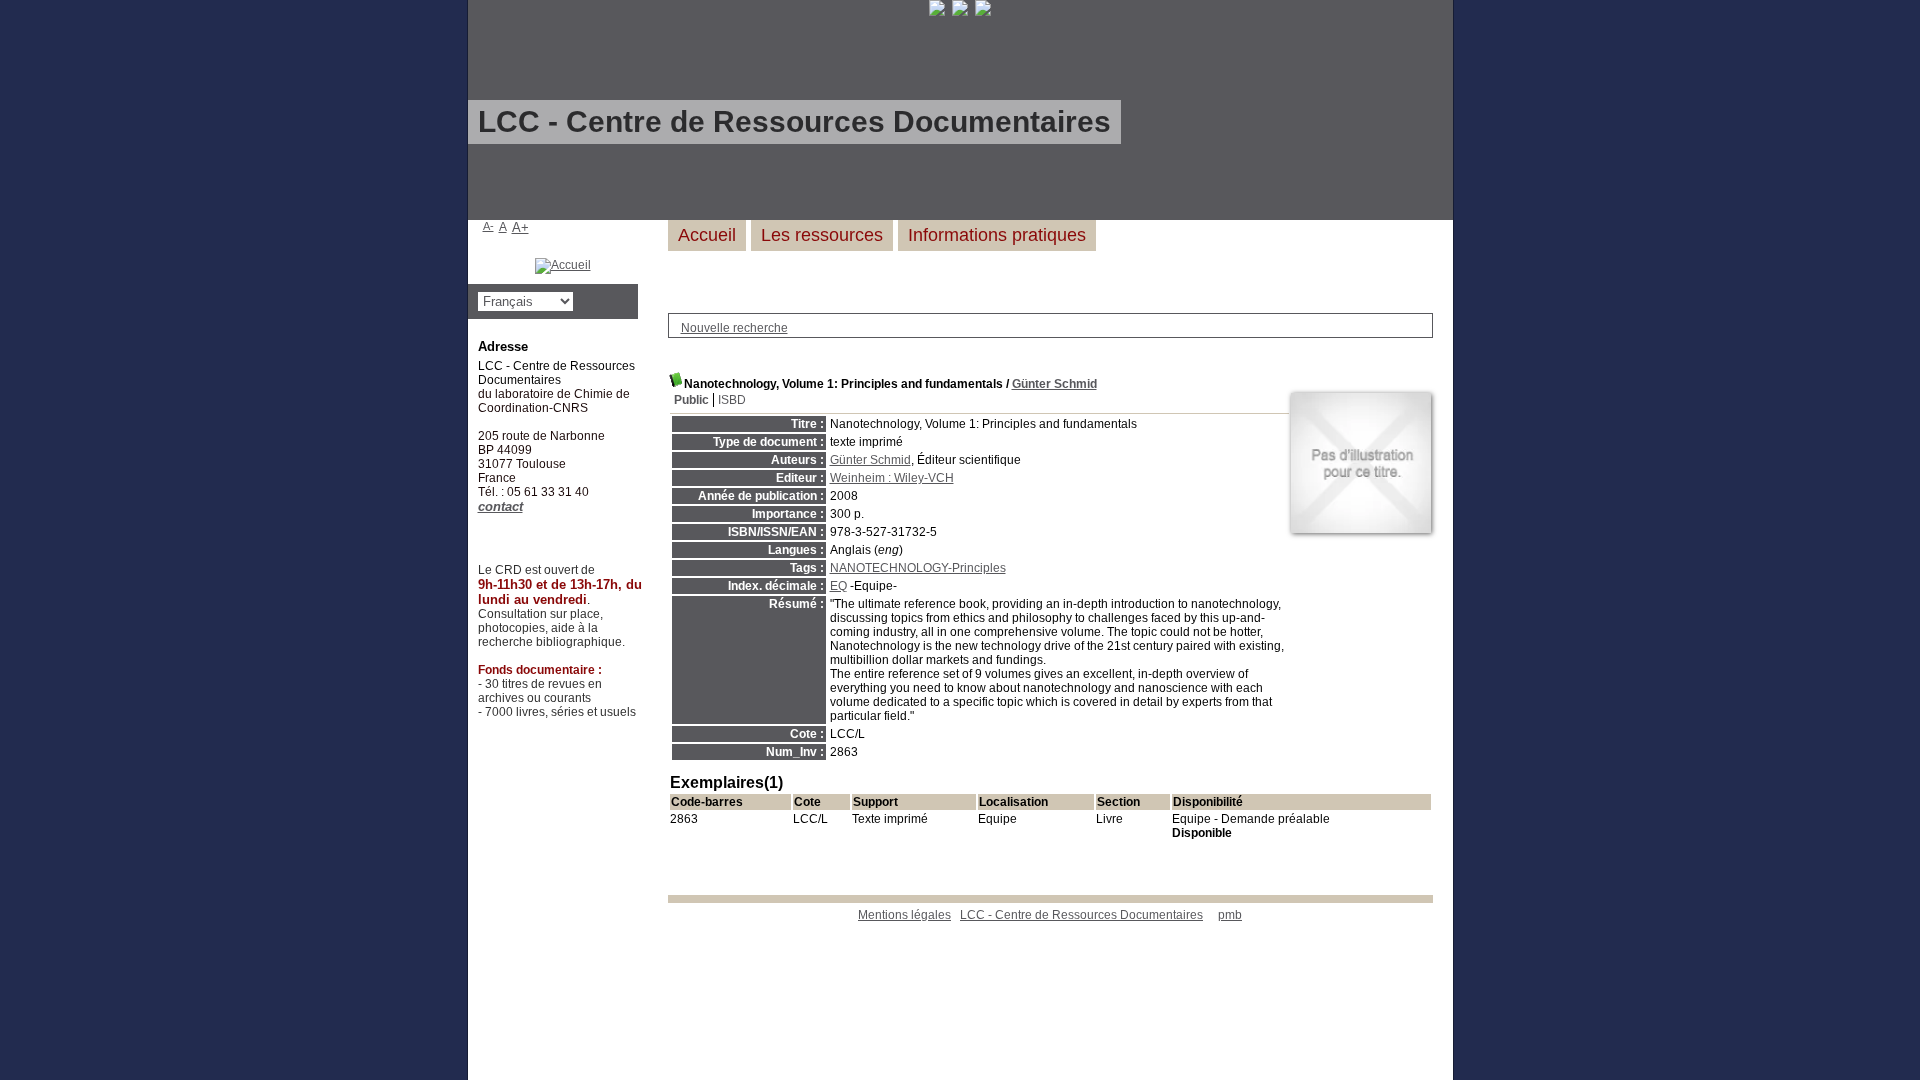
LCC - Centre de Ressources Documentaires (1081, 915)
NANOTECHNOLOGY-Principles (918, 568)
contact (500, 506)
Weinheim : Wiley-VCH (892, 478)
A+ (520, 227)
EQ (838, 586)
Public (691, 400)
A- (488, 226)
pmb (1230, 915)
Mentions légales (904, 915)
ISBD (732, 400)
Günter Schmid (1054, 384)
